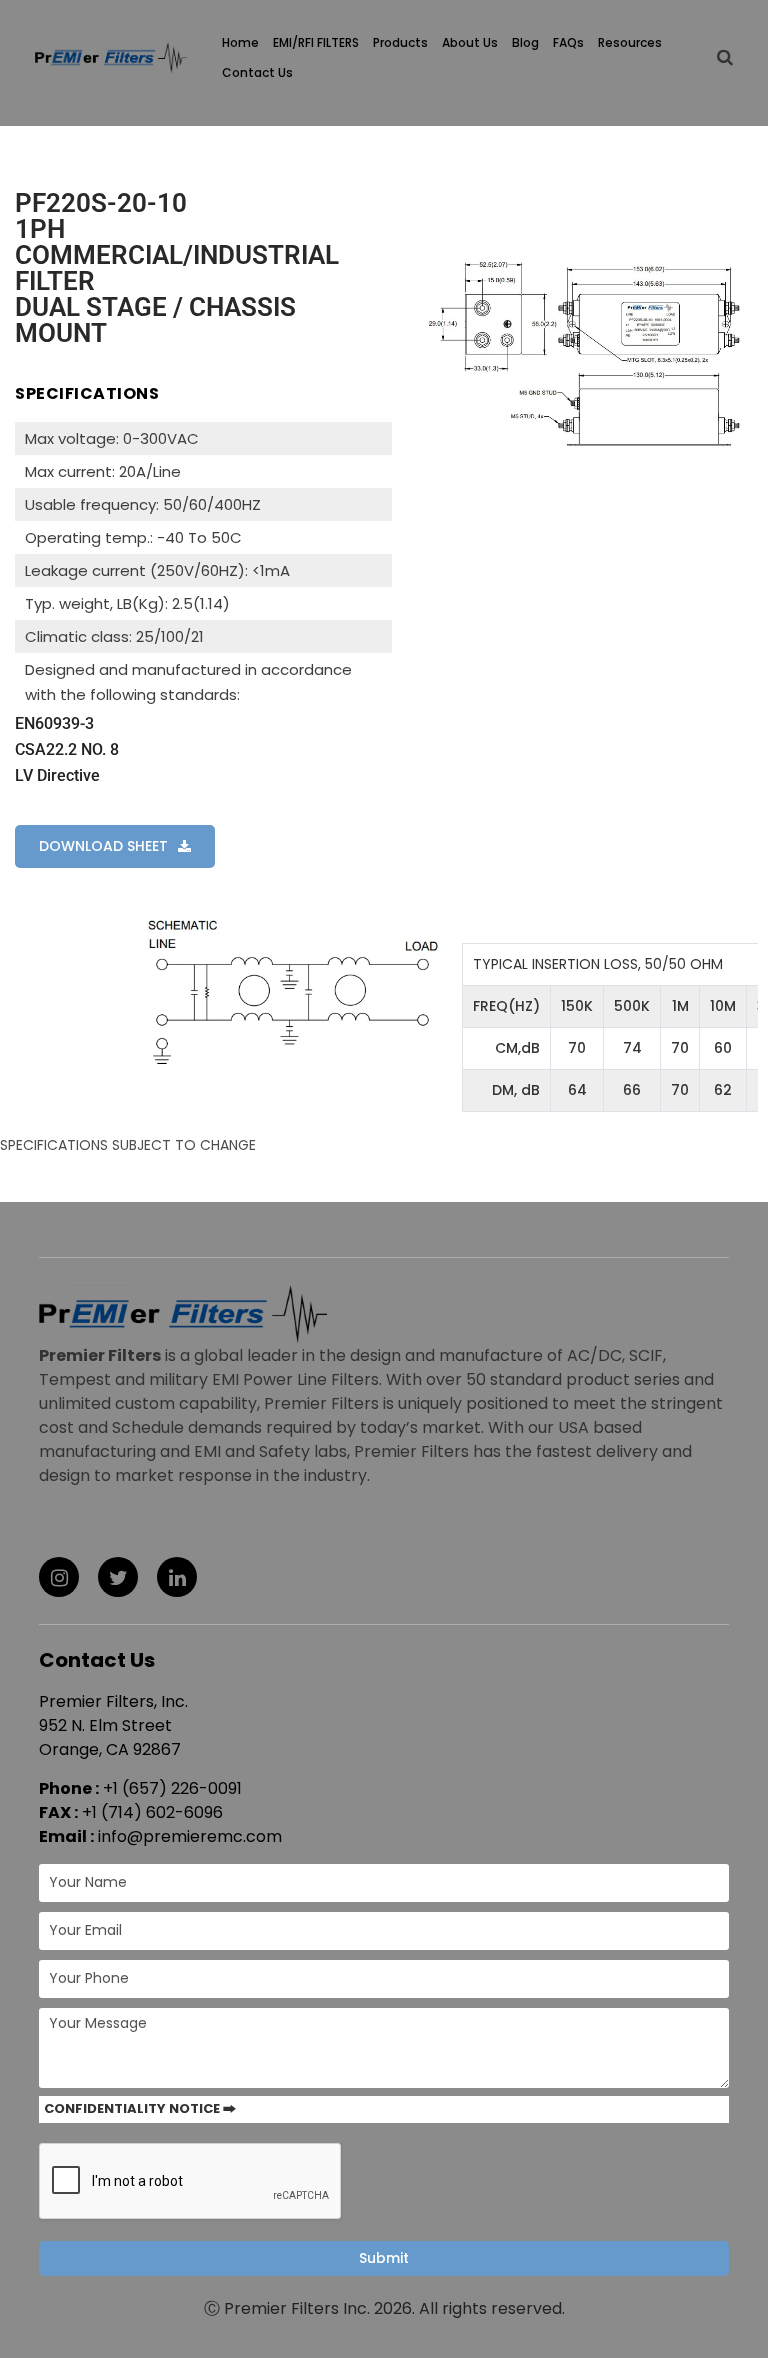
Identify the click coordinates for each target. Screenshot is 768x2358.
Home (240, 42)
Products (400, 42)
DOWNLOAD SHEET (103, 846)
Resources (630, 42)
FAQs (568, 42)
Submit (384, 2258)
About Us (470, 42)
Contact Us (257, 72)
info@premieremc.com (190, 1836)
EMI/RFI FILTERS (316, 42)
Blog (525, 42)
